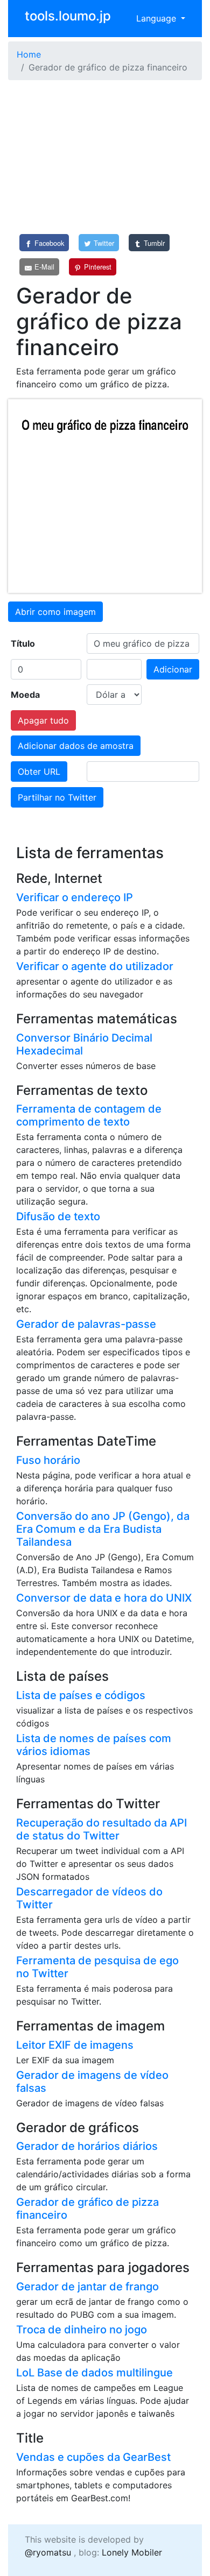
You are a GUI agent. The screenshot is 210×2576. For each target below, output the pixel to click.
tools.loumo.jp (68, 16)
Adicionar (173, 669)
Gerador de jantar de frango (87, 2287)
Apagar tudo (43, 720)
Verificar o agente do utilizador (95, 966)
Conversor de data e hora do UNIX (104, 1598)
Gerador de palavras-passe (86, 1324)
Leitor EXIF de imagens (75, 2045)
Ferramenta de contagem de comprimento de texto (89, 1115)
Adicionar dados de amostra (76, 746)
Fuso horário (48, 1460)
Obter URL (39, 772)
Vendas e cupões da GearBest (93, 2457)
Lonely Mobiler (132, 2552)
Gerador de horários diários (87, 2146)
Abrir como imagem (55, 612)
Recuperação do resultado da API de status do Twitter (101, 1829)
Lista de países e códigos (81, 1695)
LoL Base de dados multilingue (94, 2373)
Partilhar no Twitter (57, 797)
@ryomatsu (48, 2552)
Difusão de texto (58, 1216)
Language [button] (157, 18)
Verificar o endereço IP (75, 897)
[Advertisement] (105, 157)
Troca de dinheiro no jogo (82, 2330)
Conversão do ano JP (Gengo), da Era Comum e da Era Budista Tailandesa (103, 1529)
